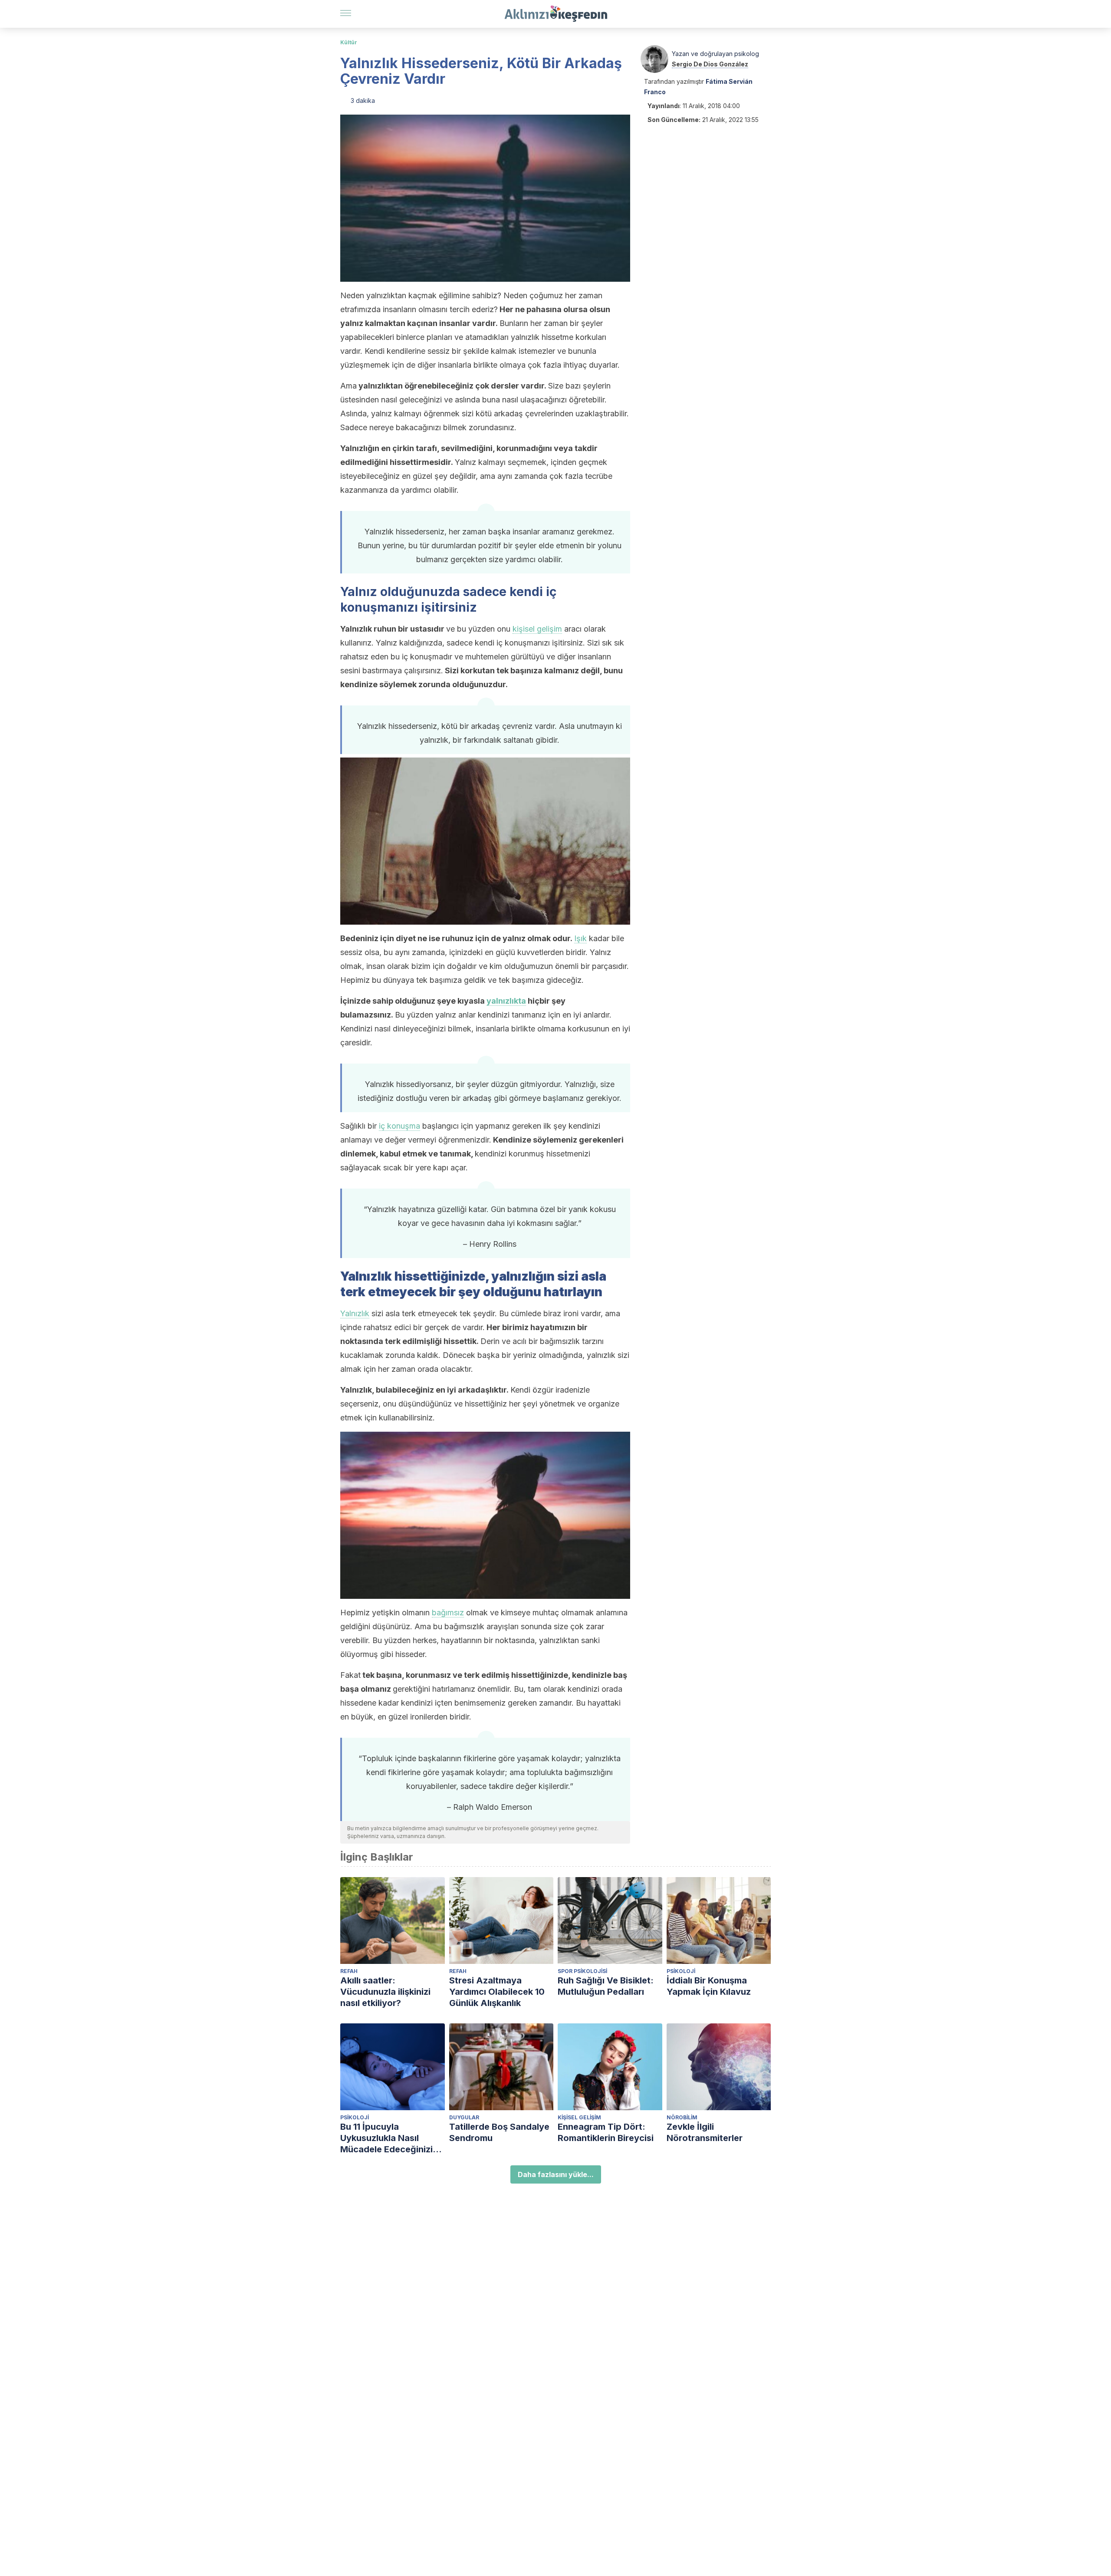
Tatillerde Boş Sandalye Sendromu (499, 2132)
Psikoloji (681, 1971)
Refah (349, 1971)
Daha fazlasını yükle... (556, 2174)
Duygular (464, 2117)
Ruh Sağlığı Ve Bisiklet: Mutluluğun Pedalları (606, 1986)
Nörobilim (682, 2117)
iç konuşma (399, 1126)
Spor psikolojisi (582, 1971)
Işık (580, 938)
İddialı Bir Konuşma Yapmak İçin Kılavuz (709, 1986)
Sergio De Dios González (710, 64)
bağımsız (448, 1612)
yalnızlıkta (506, 1001)
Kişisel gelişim (579, 2117)
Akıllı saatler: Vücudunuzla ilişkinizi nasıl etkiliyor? (385, 1992)
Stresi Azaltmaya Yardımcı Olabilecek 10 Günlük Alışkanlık (497, 1992)
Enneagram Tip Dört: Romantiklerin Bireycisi (606, 2132)
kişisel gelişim (537, 629)
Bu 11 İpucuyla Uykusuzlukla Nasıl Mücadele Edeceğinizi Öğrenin (386, 2138)
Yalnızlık (355, 1313)
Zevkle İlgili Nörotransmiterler (705, 2132)
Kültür (349, 42)
